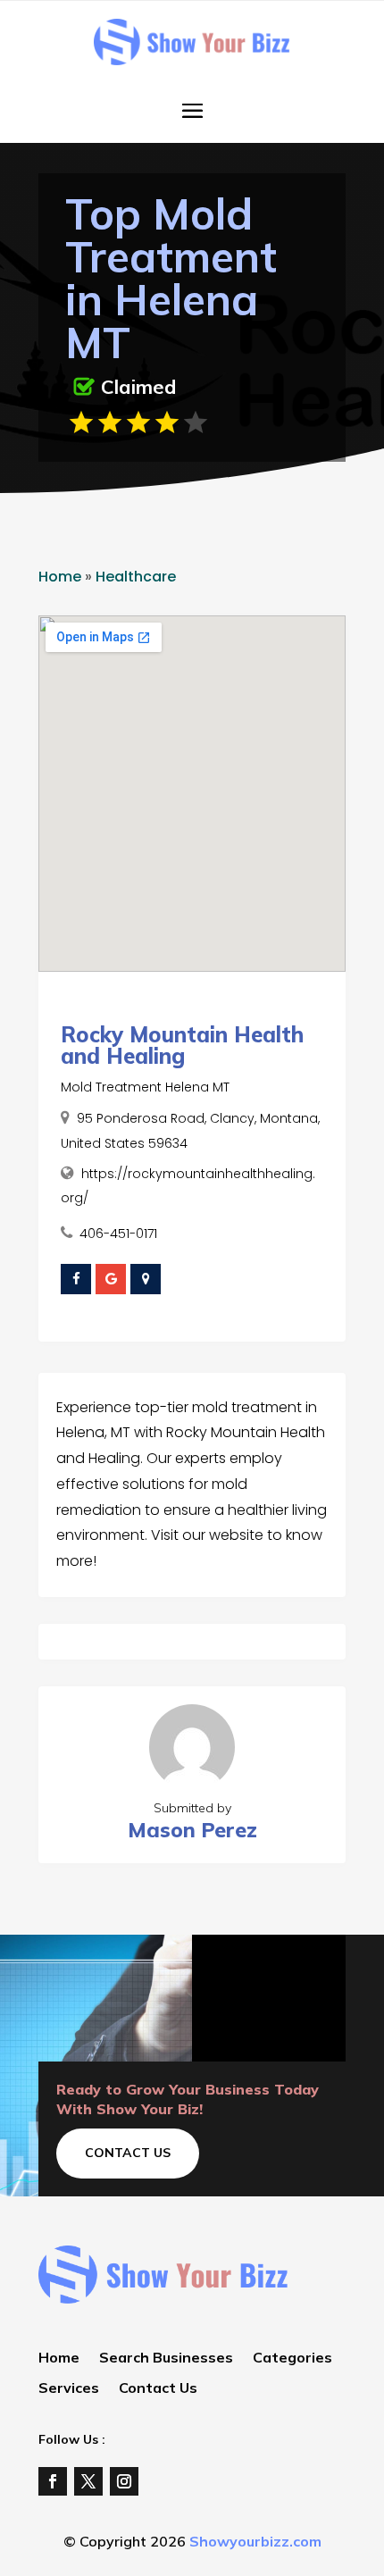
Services (69, 2389)
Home (60, 577)
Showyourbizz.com (255, 2541)
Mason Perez (192, 1830)
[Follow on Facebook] (53, 2481)
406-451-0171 (118, 1234)
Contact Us (128, 2153)
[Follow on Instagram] (124, 2481)
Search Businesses (166, 2359)
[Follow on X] (88, 2481)
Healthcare (136, 577)
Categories (292, 2359)
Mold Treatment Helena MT (145, 1087)
